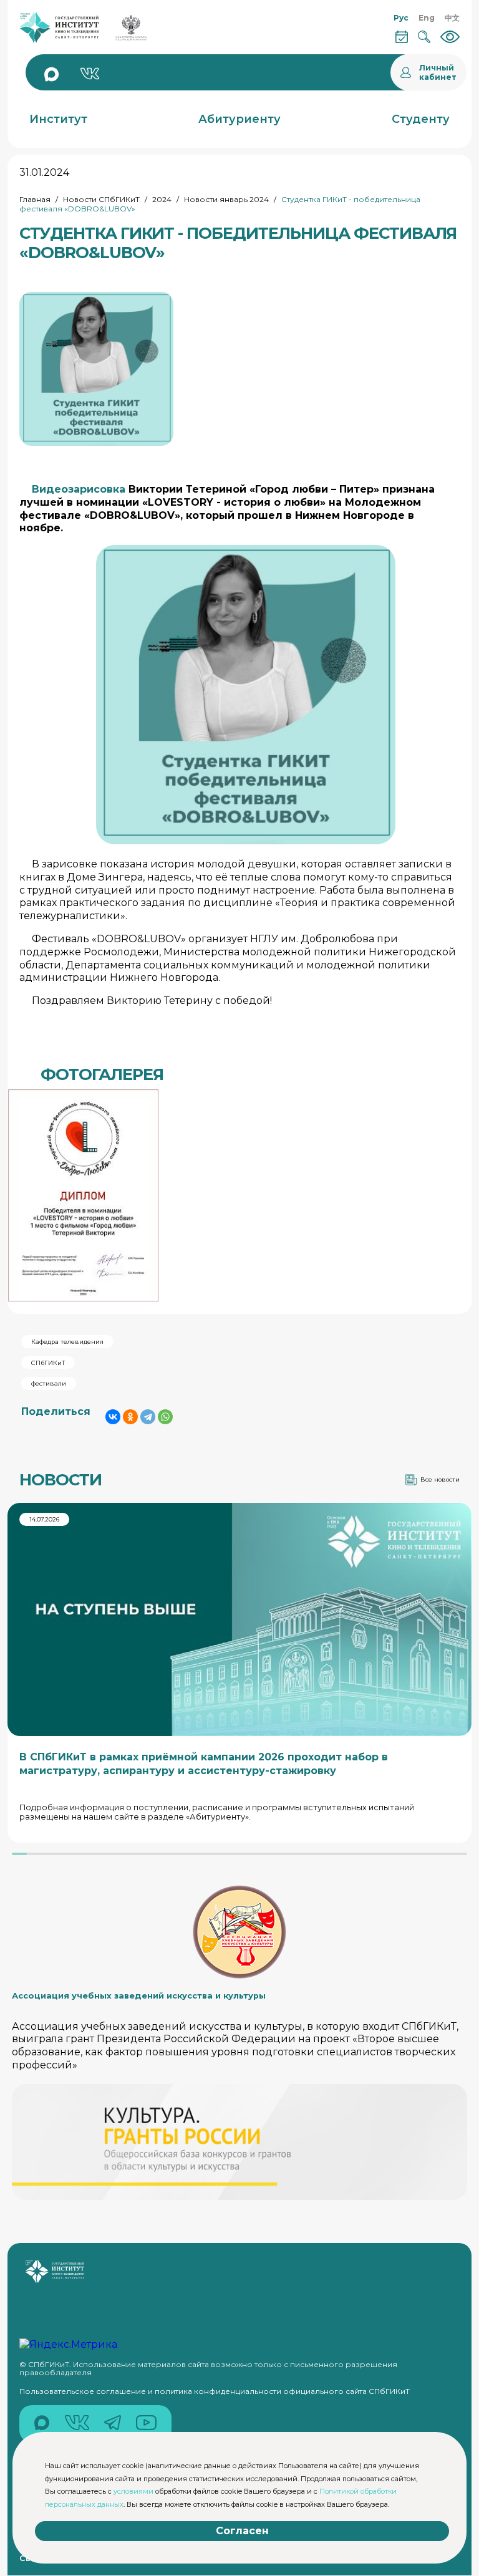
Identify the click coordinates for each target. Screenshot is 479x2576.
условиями (133, 2491)
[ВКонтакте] (113, 1417)
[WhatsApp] (165, 1417)
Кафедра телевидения (67, 1342)
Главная (35, 199)
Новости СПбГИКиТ (101, 199)
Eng (427, 18)
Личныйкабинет (438, 72)
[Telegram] (148, 1417)
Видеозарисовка (79, 489)
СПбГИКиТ (48, 1363)
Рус (401, 18)
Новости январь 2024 (226, 199)
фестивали (49, 1383)
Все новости (440, 1479)
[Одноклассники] (130, 1417)
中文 (452, 18)
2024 (162, 199)
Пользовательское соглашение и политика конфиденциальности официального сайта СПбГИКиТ (215, 2391)
